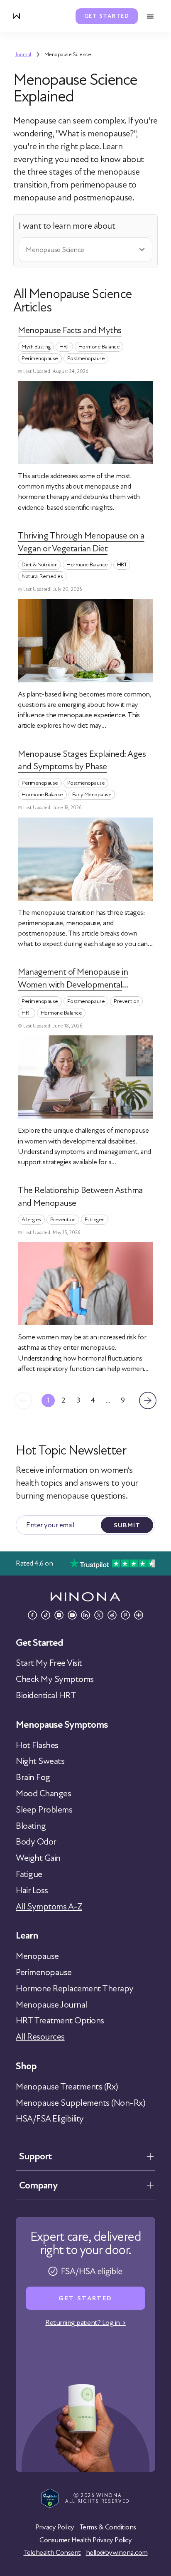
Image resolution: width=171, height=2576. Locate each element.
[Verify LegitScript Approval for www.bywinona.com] (50, 2498)
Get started (107, 16)
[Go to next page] (148, 1400)
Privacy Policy (55, 2527)
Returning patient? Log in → (85, 2323)
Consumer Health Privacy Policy (85, 2540)
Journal (23, 54)
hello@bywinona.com (117, 2553)
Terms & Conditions (108, 2527)
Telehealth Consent (52, 2553)
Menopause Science (68, 54)
